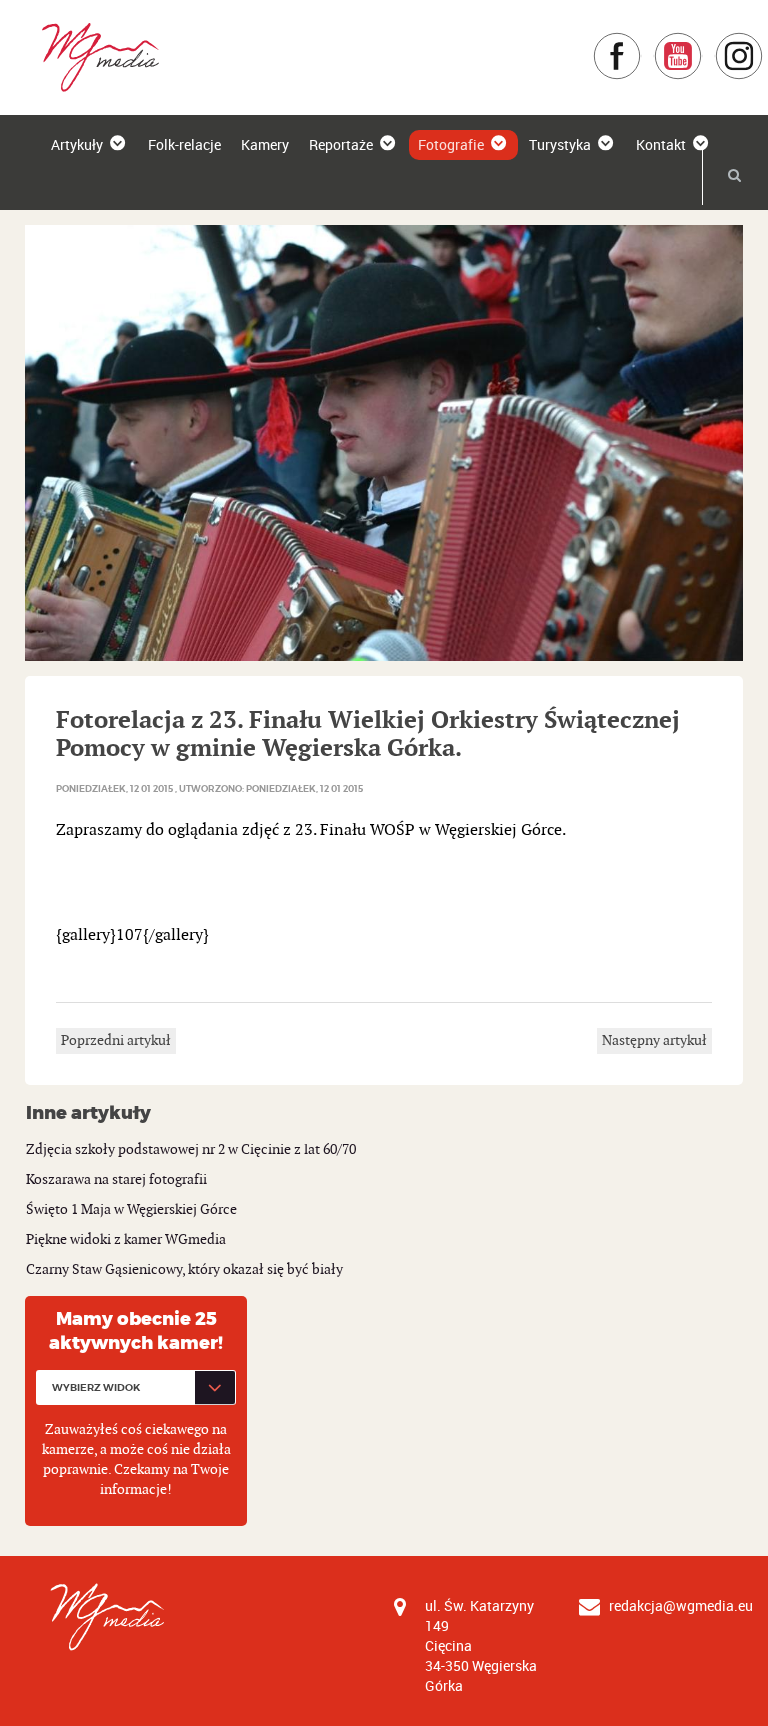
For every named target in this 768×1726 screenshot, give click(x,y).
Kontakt (661, 144)
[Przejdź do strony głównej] (93, 56)
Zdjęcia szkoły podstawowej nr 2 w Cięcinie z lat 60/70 (191, 1149)
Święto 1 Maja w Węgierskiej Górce (131, 1209)
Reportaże (341, 144)
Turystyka (560, 144)
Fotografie (451, 144)
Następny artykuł (654, 1040)
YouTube (702, 41)
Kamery (265, 144)
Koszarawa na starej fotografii (116, 1179)
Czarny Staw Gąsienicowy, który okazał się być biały (184, 1269)
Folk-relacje (184, 144)
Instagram (763, 41)
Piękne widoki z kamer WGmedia (126, 1239)
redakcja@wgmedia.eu (681, 1605)
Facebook (641, 41)
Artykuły (77, 144)
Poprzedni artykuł (116, 1040)
